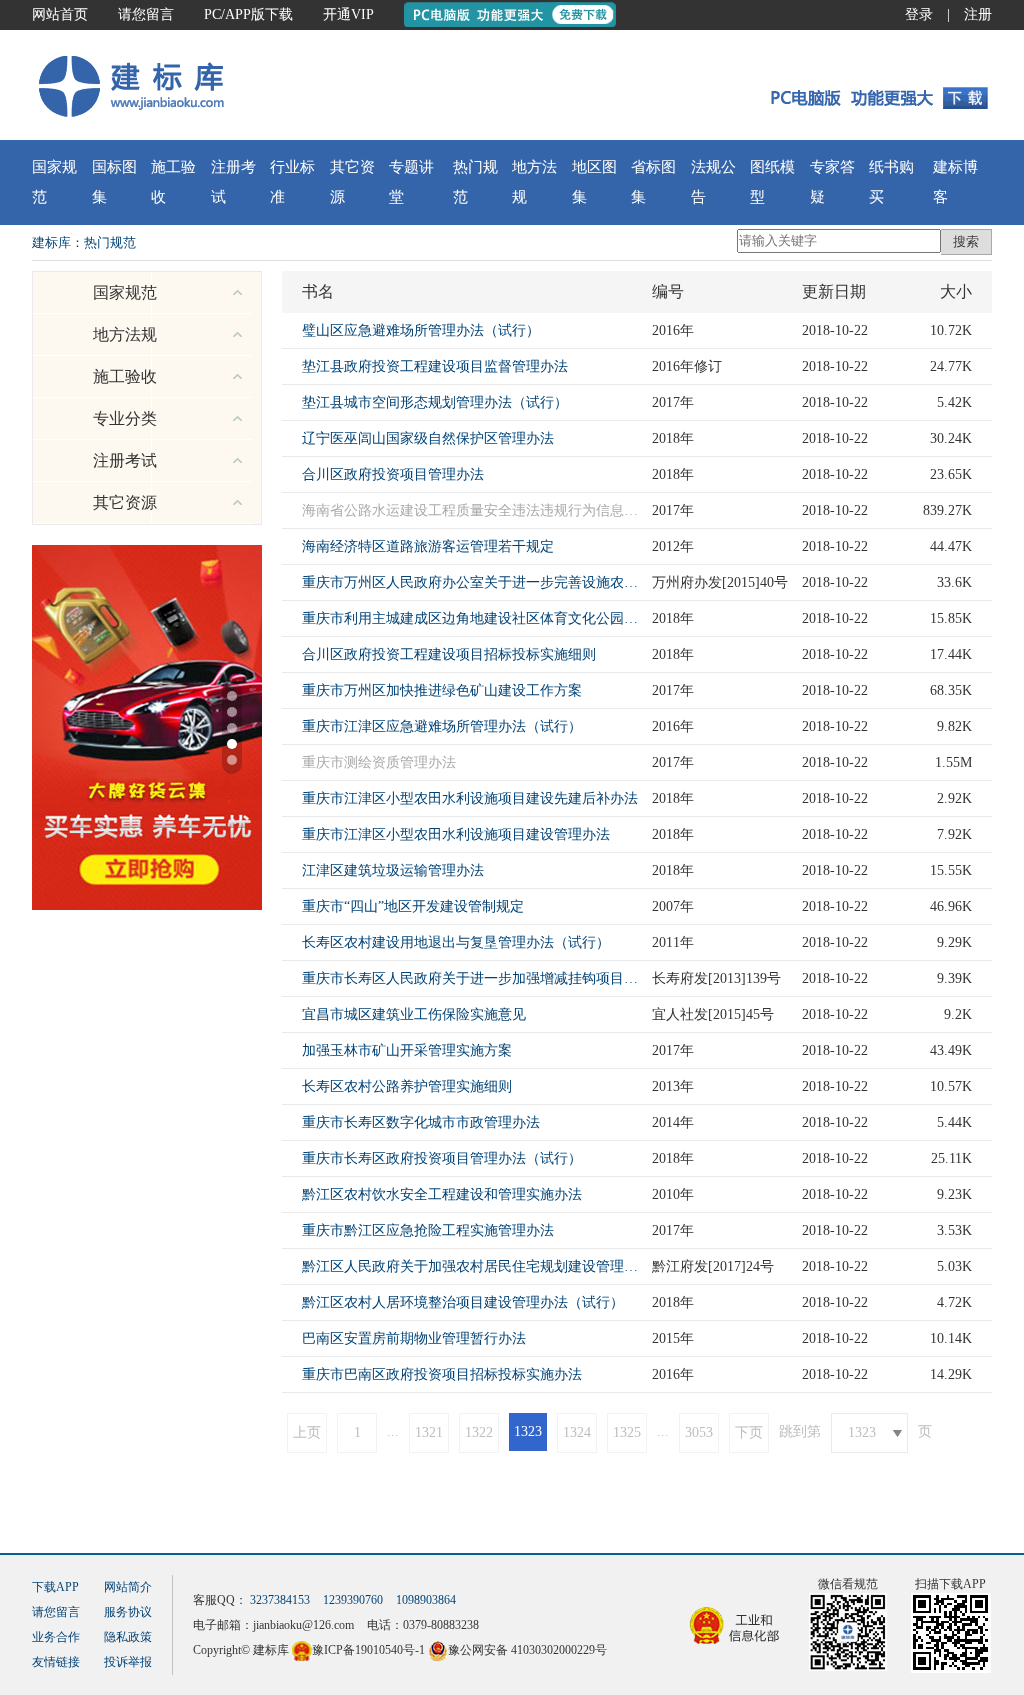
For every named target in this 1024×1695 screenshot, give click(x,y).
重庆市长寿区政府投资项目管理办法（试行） (442, 1158)
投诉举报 (128, 1662)
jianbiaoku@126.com (303, 1625)
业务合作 (56, 1637)
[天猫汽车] (147, 726)
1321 (429, 1432)
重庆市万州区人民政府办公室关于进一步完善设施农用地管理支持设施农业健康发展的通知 (472, 582)
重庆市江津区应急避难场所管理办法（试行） (442, 726)
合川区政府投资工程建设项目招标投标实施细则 (449, 654)
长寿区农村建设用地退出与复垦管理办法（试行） (456, 942)
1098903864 (426, 1600)
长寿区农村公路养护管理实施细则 (407, 1086)
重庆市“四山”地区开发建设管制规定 (413, 906)
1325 (627, 1432)
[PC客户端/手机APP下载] (873, 85)
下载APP (55, 1587)
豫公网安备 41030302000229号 (527, 1650)
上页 (307, 1432)
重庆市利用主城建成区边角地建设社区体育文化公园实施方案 (472, 618)
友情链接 (56, 1662)
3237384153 (280, 1600)
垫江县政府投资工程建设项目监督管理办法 (435, 366)
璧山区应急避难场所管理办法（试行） (421, 330)
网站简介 (128, 1587)
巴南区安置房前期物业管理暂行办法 (414, 1338)
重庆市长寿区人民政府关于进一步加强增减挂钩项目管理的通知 (472, 978)
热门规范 (110, 242)
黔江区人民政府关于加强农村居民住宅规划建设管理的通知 (472, 1266)
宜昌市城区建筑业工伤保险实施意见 (414, 1014)
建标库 (51, 242)
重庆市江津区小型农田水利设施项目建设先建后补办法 (470, 798)
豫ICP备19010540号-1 (368, 1650)
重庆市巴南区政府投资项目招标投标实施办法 (442, 1374)
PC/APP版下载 (248, 14)
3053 (699, 1432)
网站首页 (60, 14)
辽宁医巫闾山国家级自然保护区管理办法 (428, 438)
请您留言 (146, 14)
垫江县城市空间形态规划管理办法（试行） (435, 402)
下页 (749, 1432)
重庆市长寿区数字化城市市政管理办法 (421, 1122)
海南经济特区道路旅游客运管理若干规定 (428, 546)
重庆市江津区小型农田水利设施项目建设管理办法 (456, 834)
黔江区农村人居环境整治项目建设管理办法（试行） (463, 1302)
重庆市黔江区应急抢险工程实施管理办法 (428, 1230)
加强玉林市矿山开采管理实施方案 (407, 1050)
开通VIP (348, 14)
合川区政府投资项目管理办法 (393, 474)
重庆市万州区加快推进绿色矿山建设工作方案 (442, 690)
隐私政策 (128, 1637)
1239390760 (353, 1600)
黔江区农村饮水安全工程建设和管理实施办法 (442, 1194)
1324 (577, 1432)
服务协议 (128, 1612)
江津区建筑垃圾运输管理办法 (393, 870)
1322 (479, 1432)
